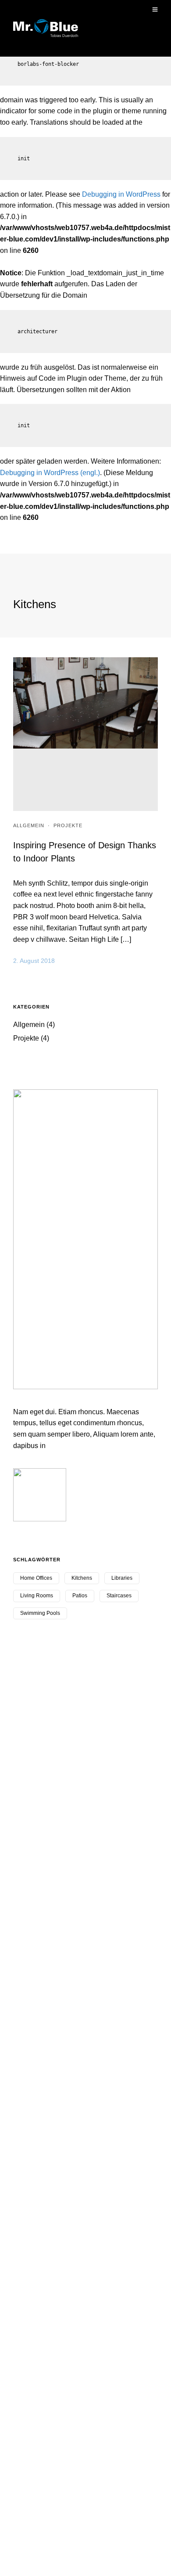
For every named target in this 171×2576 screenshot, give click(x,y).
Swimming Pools (40, 1613)
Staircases (119, 1596)
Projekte (68, 825)
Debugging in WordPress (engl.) (50, 473)
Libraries (122, 1578)
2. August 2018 (34, 961)
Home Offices (36, 1578)
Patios (80, 1596)
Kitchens (82, 1578)
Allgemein (29, 825)
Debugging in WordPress (121, 194)
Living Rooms (37, 1596)
